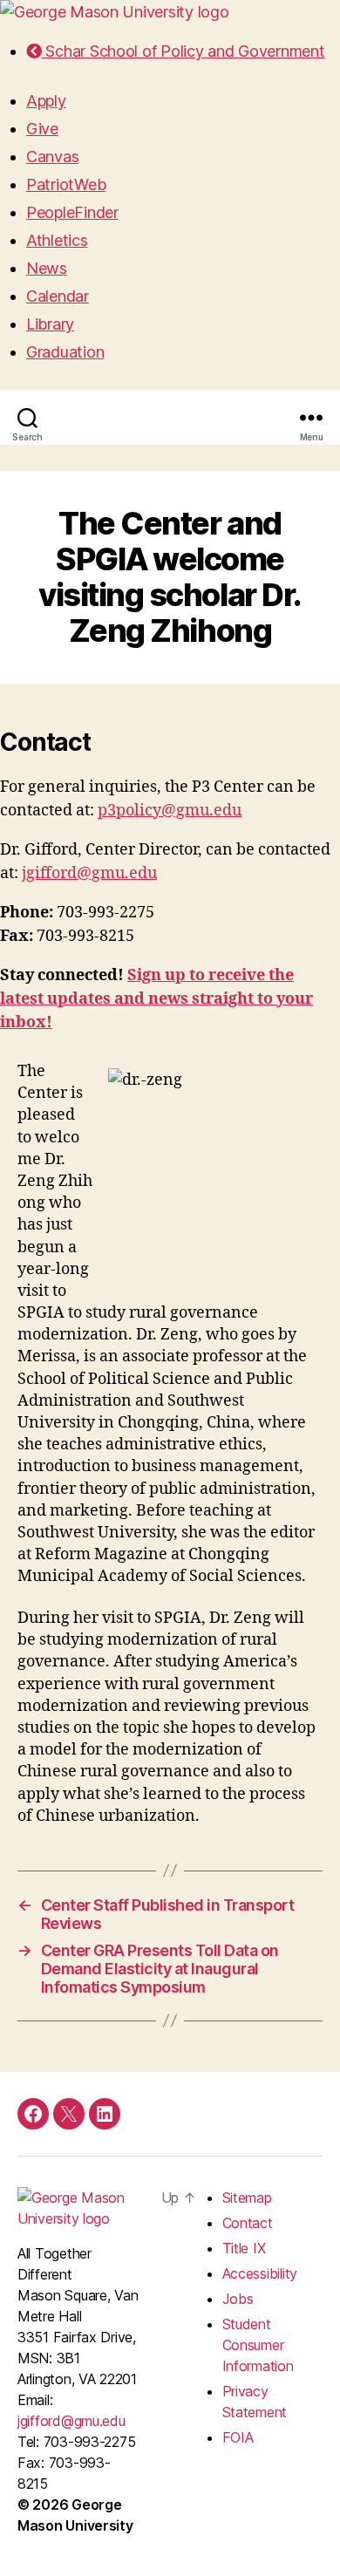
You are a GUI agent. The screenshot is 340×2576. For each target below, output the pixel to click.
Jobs (238, 2299)
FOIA (238, 2437)
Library (50, 324)
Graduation (65, 352)
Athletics (57, 240)
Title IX (244, 2248)
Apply (46, 101)
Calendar (58, 296)
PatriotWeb (66, 184)
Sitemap (247, 2198)
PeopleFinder (72, 212)
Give (42, 129)
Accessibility (260, 2273)
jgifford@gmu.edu (89, 873)
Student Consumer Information (258, 2345)
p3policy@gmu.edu (170, 811)
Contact (248, 2223)
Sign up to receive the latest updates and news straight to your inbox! (156, 999)
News (47, 268)
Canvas (52, 157)
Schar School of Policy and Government (183, 51)
